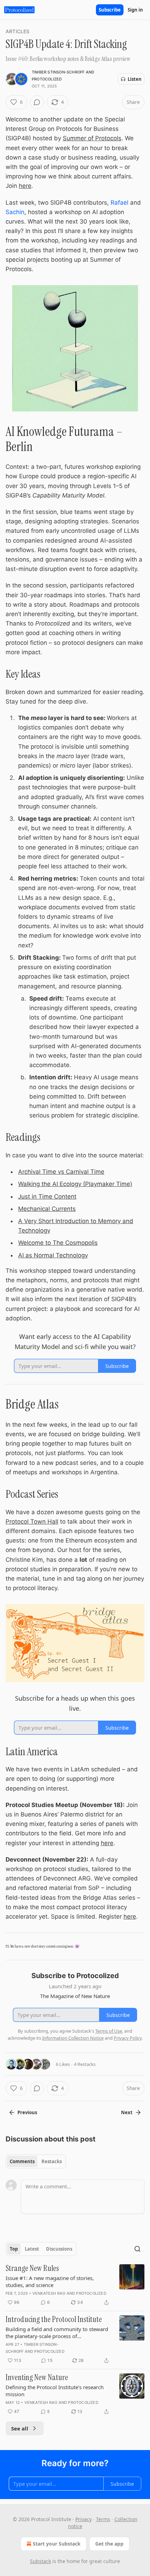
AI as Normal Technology (53, 1255)
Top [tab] (14, 2249)
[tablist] (36, 2161)
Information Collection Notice (73, 2038)
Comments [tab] (22, 2161)
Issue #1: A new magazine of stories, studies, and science (50, 2281)
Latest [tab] (32, 2249)
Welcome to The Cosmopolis (58, 1243)
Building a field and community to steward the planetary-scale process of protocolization (57, 2332)
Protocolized (47, 79)
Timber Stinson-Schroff (58, 72)
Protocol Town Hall (32, 1522)
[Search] (137, 2249)
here (25, 186)
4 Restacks (85, 2064)
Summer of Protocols (92, 138)
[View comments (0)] (37, 102)
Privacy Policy (128, 2038)
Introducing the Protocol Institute (54, 2320)
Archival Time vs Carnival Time (61, 1172)
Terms (103, 2519)
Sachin (15, 212)
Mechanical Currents (47, 1209)
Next (127, 2112)
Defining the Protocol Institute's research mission (55, 2391)
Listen (135, 79)
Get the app (109, 2544)
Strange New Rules (32, 2269)
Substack (40, 2561)
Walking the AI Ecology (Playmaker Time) (75, 1184)
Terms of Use (109, 2031)
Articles (18, 31)
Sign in (135, 10)
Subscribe (110, 10)
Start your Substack (57, 2544)
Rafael (119, 203)
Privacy (84, 2519)
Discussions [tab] (59, 2249)
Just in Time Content (47, 1197)
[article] (75, 2285)
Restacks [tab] (52, 2161)
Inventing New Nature (37, 2378)
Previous (27, 2112)
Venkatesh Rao (49, 2293)
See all (20, 2428)
